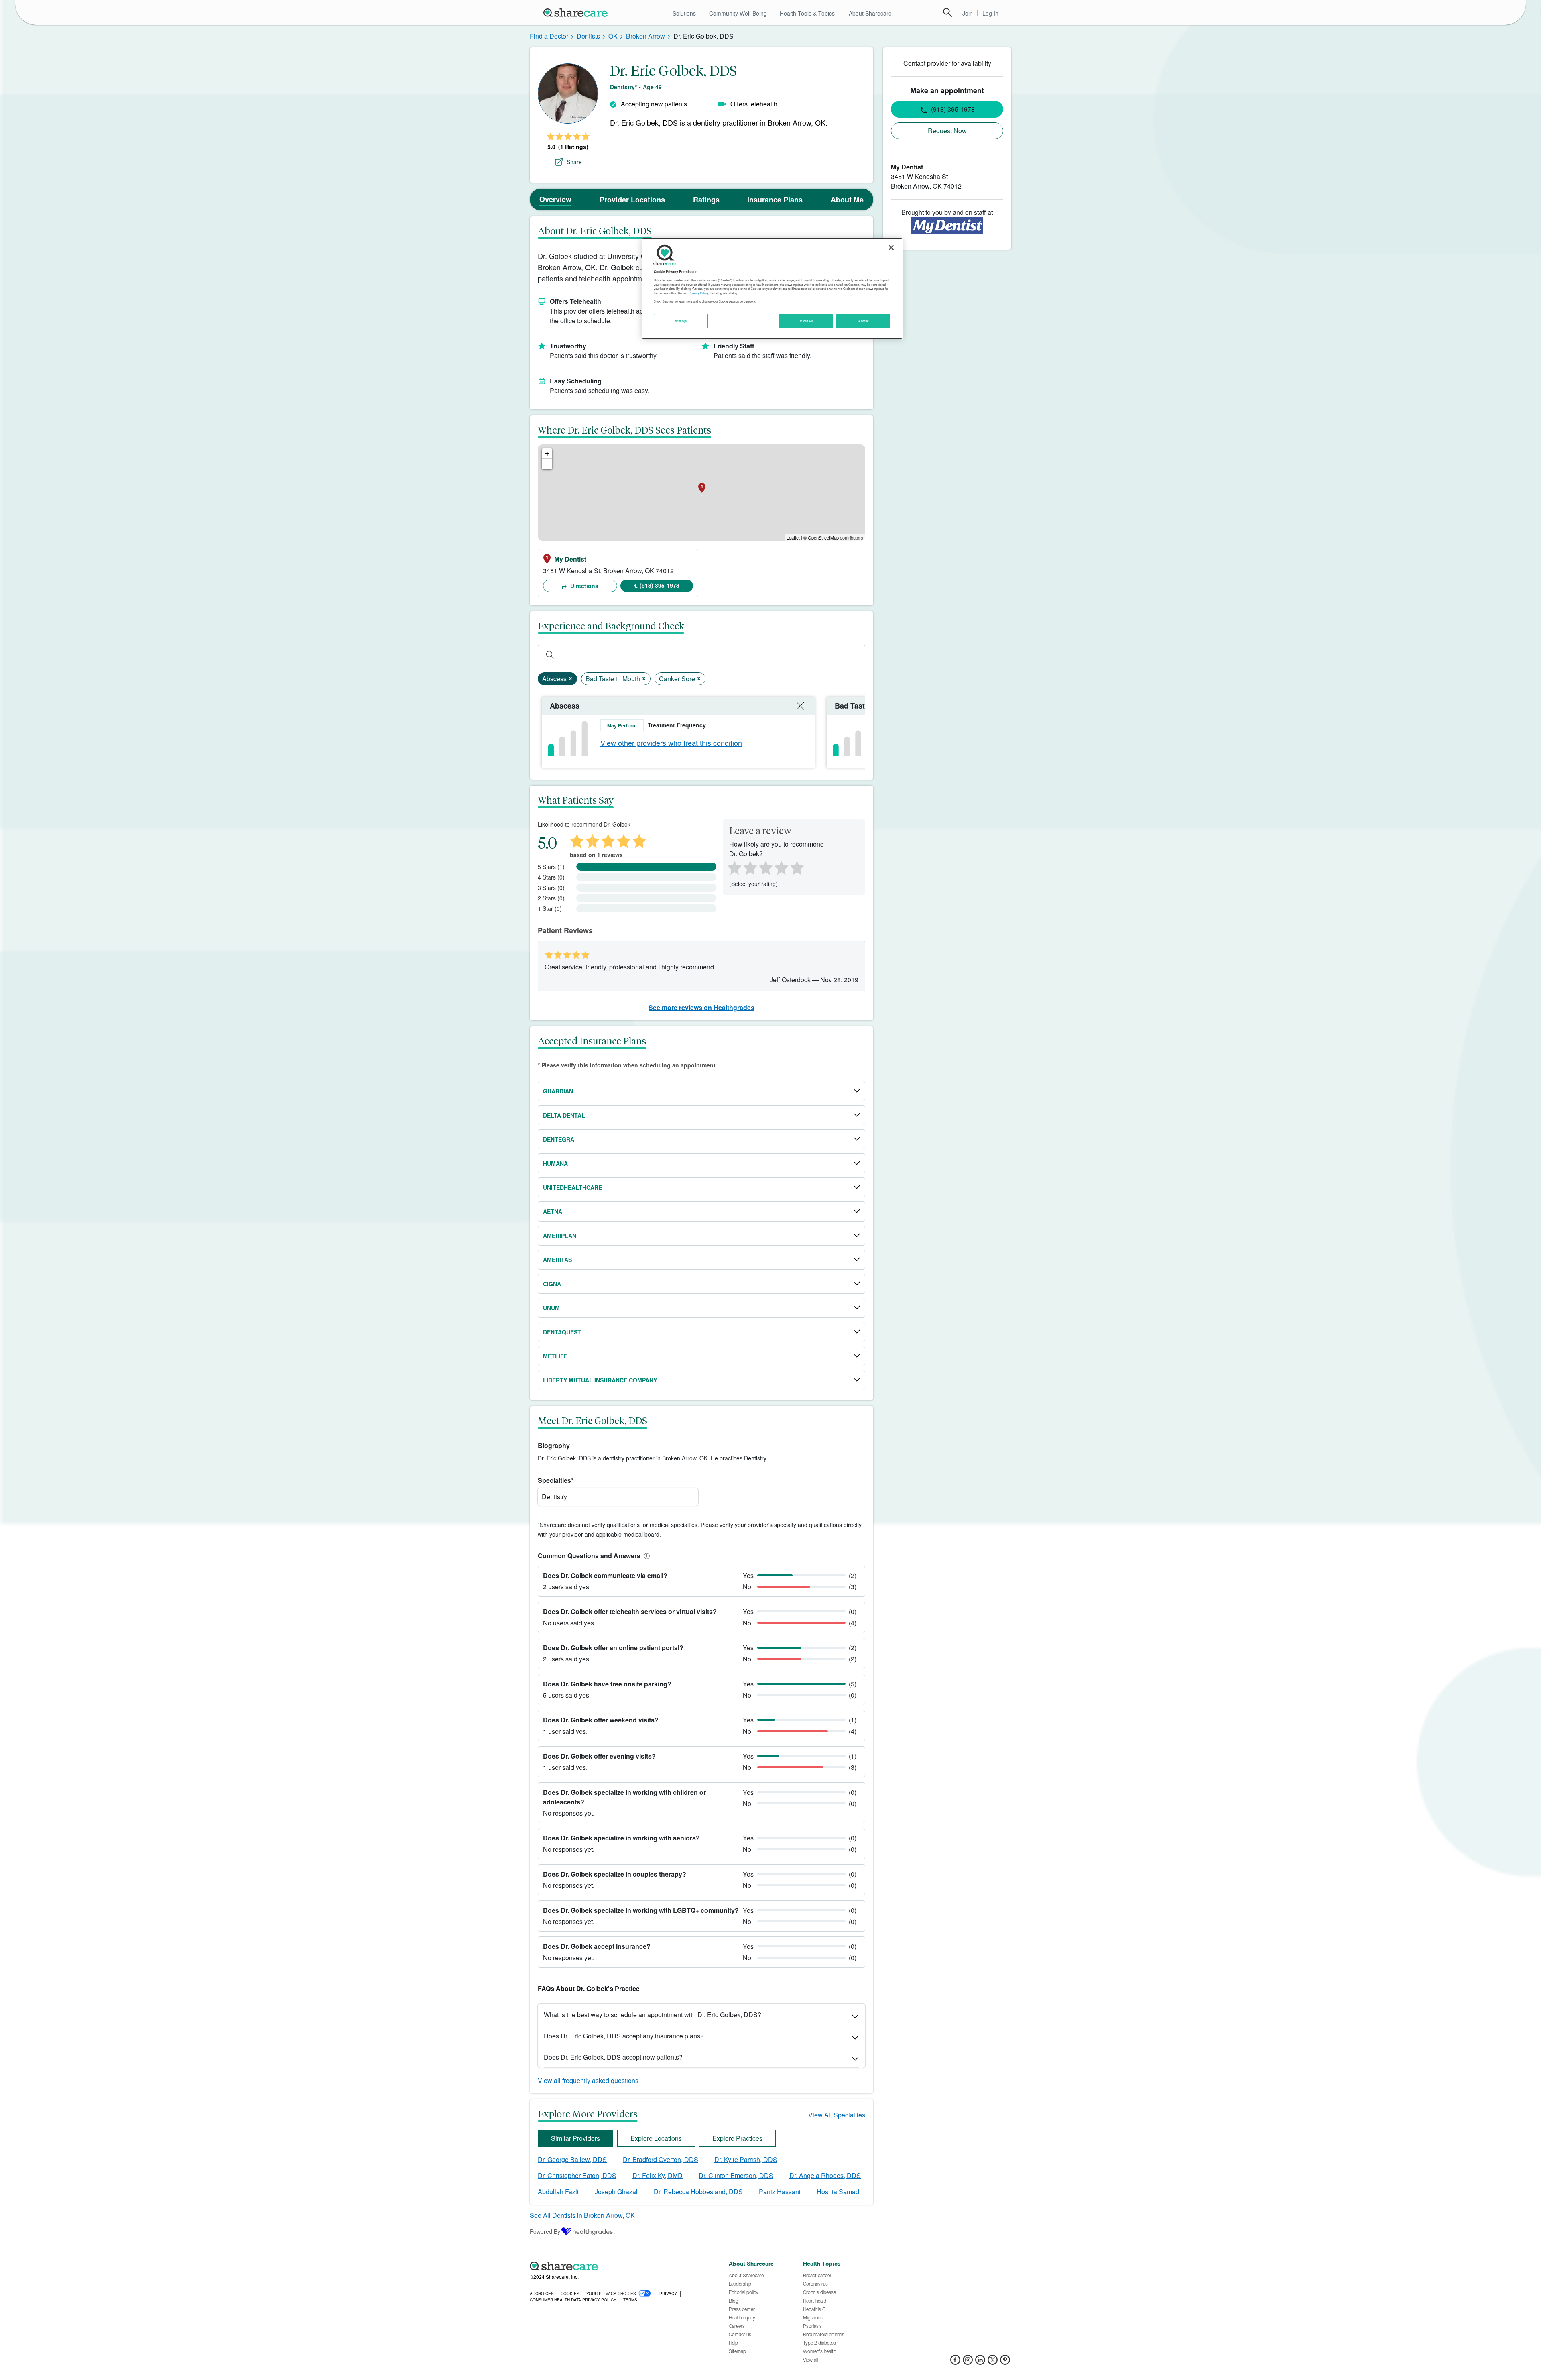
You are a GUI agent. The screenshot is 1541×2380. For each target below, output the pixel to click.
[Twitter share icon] (993, 2362)
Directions (583, 586)
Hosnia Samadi (839, 2192)
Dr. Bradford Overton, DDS (661, 2159)
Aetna (553, 1211)
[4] (781, 867)
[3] (765, 867)
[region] (772, 289)
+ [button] (547, 453)
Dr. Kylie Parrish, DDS (746, 2159)
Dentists (588, 36)
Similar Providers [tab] (575, 2138)
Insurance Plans (775, 200)
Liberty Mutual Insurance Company (600, 1380)
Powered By (545, 2231)
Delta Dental (564, 1115)
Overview (555, 199)
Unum (551, 1308)
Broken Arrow (645, 36)
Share (574, 162)
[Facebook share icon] (955, 2362)
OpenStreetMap (823, 537)
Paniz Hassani (780, 2192)
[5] (797, 867)
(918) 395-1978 (660, 585)
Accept (863, 321)
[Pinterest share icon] (1005, 2362)
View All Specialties (837, 2115)
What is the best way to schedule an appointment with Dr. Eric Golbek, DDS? (653, 2015)
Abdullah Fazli (558, 2192)
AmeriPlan (560, 1236)
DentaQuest (562, 1332)
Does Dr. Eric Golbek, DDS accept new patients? (613, 2057)
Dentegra (559, 1139)
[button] (645, 1556)
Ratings (706, 200)
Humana (555, 1163)
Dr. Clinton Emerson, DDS (736, 2175)
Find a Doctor (549, 36)
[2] (749, 867)
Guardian (558, 1091)
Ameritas (557, 1260)
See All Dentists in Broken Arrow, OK (582, 2215)
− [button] (547, 464)
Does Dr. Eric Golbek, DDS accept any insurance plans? (624, 2036)
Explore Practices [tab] (737, 2138)
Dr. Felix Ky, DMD (658, 2175)
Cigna (552, 1284)
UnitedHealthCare (572, 1187)
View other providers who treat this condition (671, 743)
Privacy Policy (698, 293)
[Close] (891, 248)
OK (613, 36)
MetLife (555, 1356)
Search (947, 12)
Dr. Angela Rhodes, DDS (825, 2175)
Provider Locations (632, 200)
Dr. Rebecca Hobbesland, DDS (698, 2192)
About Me (847, 200)
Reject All (806, 321)
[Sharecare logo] (618, 2266)
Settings (681, 321)
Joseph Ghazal (616, 2192)
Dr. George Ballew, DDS (572, 2159)
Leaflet (793, 537)
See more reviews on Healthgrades (701, 1007)
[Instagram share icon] (968, 2362)
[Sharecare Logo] (577, 12)
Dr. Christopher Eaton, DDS (577, 2175)
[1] (733, 867)
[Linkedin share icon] (980, 2362)
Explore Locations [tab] (656, 2138)
